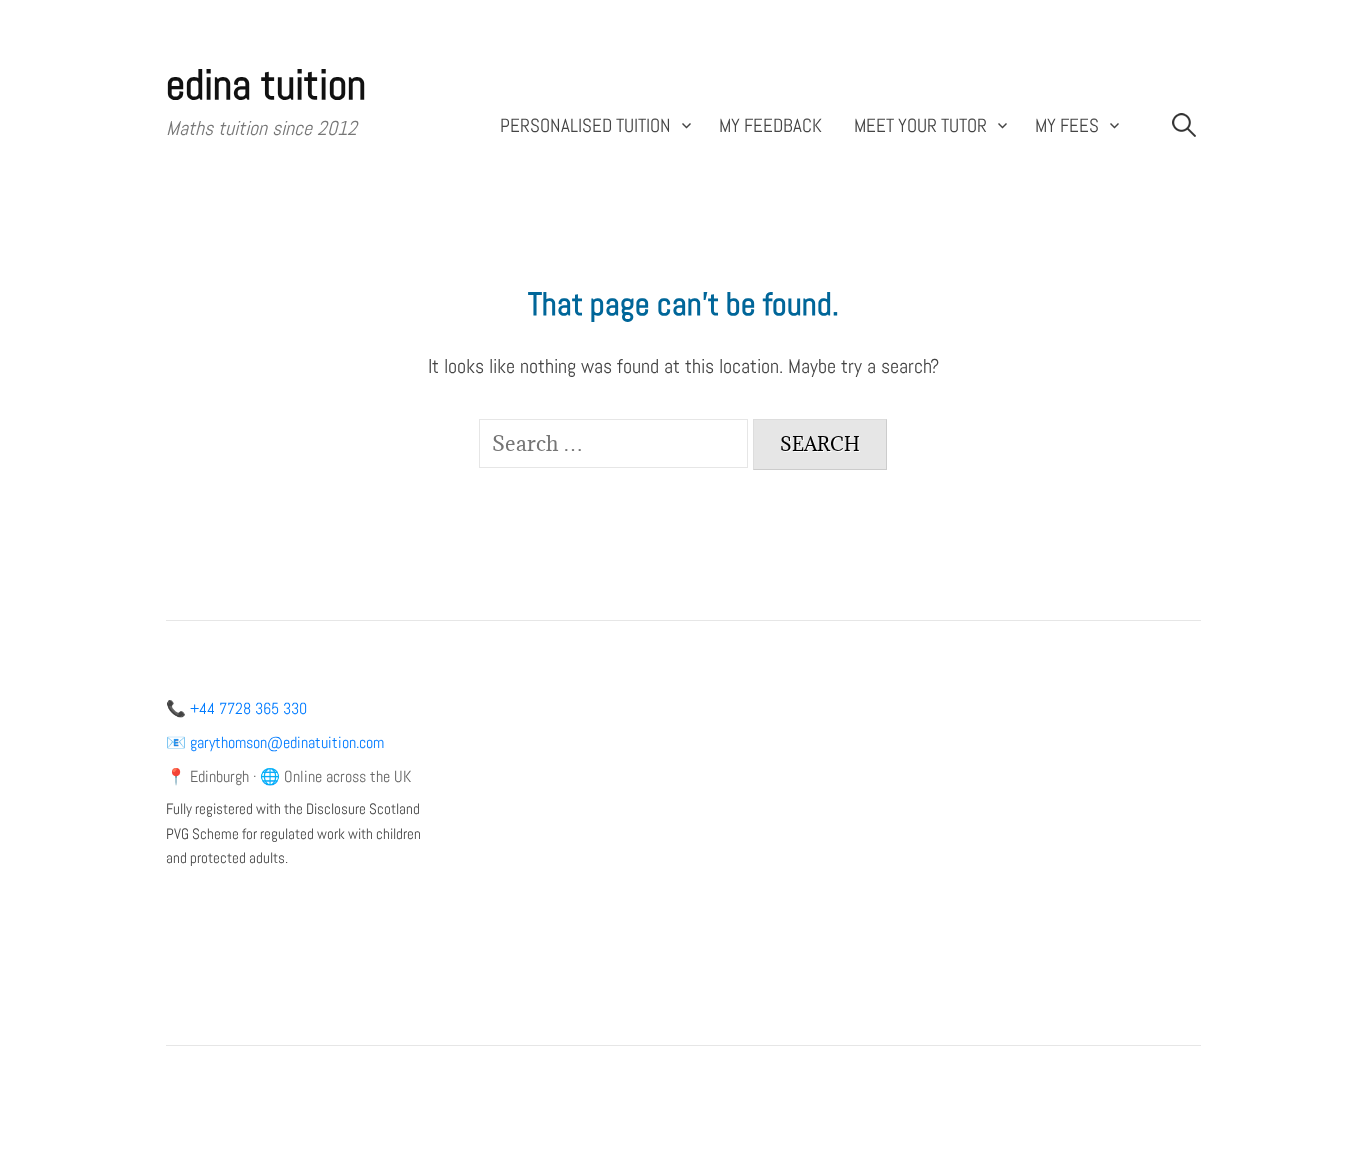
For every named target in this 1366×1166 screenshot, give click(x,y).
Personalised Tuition (585, 126)
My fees (1067, 126)
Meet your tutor (920, 126)
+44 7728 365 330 (248, 708)
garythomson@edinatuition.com (287, 742)
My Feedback (770, 126)
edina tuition (266, 84)
